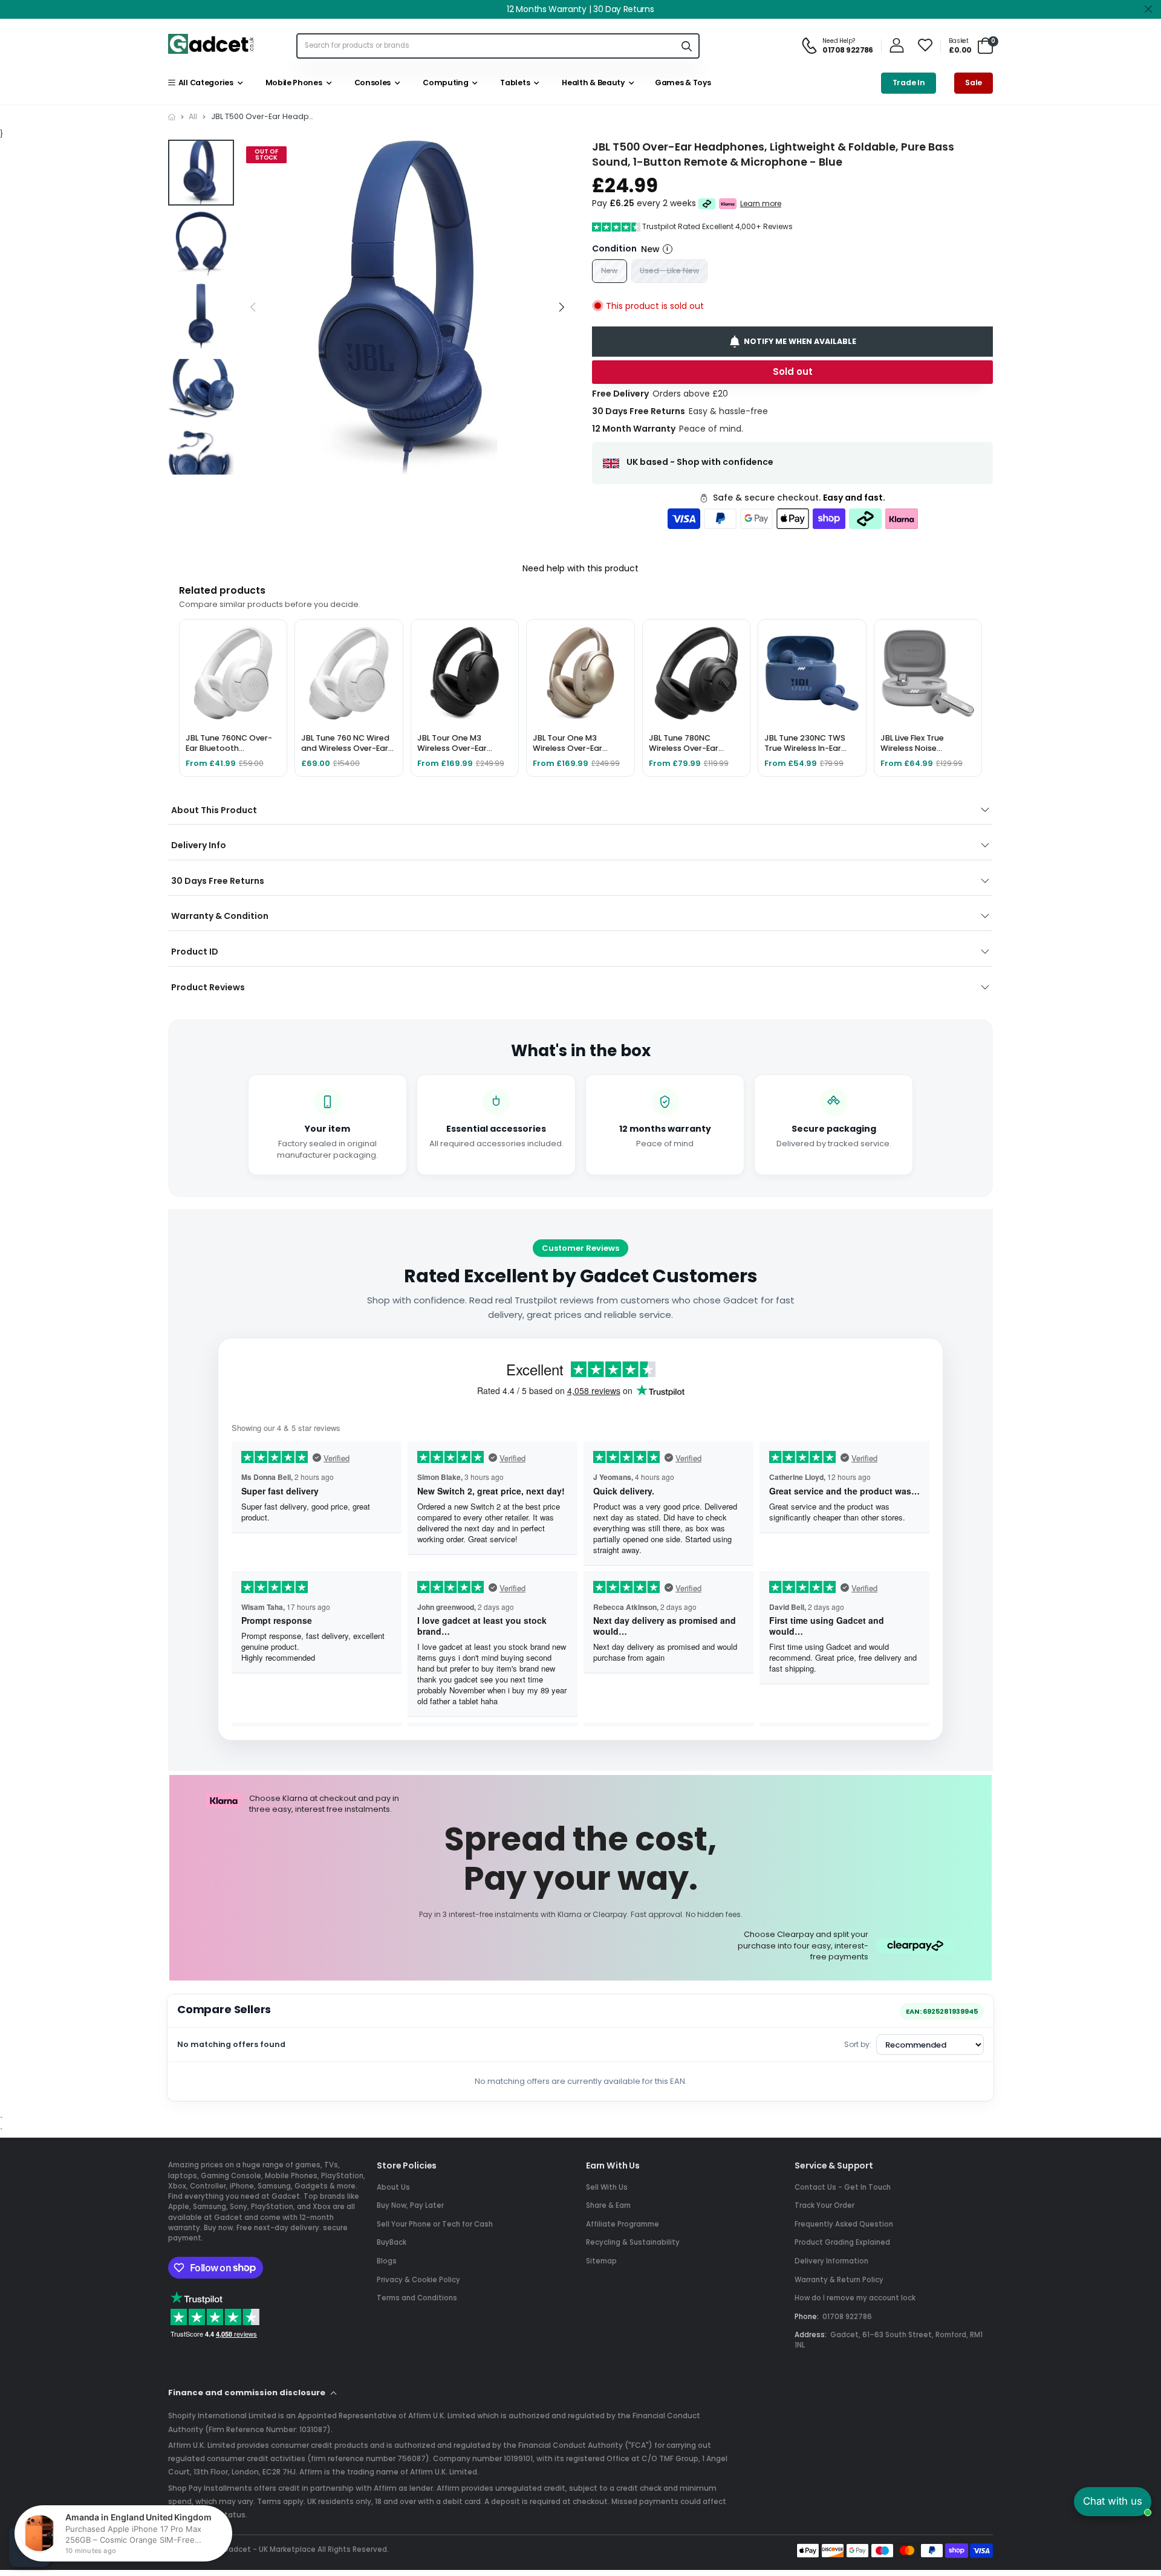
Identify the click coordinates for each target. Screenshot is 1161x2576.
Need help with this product (580, 568)
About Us (393, 2187)
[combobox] (486, 46)
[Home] (172, 117)
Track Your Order (824, 2205)
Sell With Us (607, 2187)
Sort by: (858, 2044)
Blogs (387, 2261)
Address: (811, 2335)
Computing (444, 83)
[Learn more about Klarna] (728, 204)
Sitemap (601, 2261)
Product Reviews (208, 987)
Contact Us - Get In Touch (843, 2187)
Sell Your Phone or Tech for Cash (435, 2224)
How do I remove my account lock (855, 2298)
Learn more (761, 204)
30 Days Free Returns (218, 881)
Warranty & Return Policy (839, 2280)
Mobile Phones (292, 83)
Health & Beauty (592, 83)
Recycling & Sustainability (633, 2242)
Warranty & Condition (220, 916)
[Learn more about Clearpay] (707, 204)
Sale (974, 83)
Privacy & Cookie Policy (418, 2280)
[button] (561, 307)
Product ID (195, 952)
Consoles (371, 83)
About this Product (214, 810)
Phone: (807, 2317)
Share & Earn (608, 2205)
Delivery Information (831, 2261)
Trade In (909, 83)
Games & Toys (682, 83)
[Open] (30, 2546)
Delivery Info (199, 845)
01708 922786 (847, 2317)
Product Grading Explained (842, 2242)
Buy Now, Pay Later (410, 2205)
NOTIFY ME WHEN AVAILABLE (800, 341)
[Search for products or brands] (686, 46)
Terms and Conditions (417, 2298)
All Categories (204, 83)
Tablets (513, 83)
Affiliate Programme (623, 2224)
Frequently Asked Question (844, 2224)
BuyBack (392, 2242)
